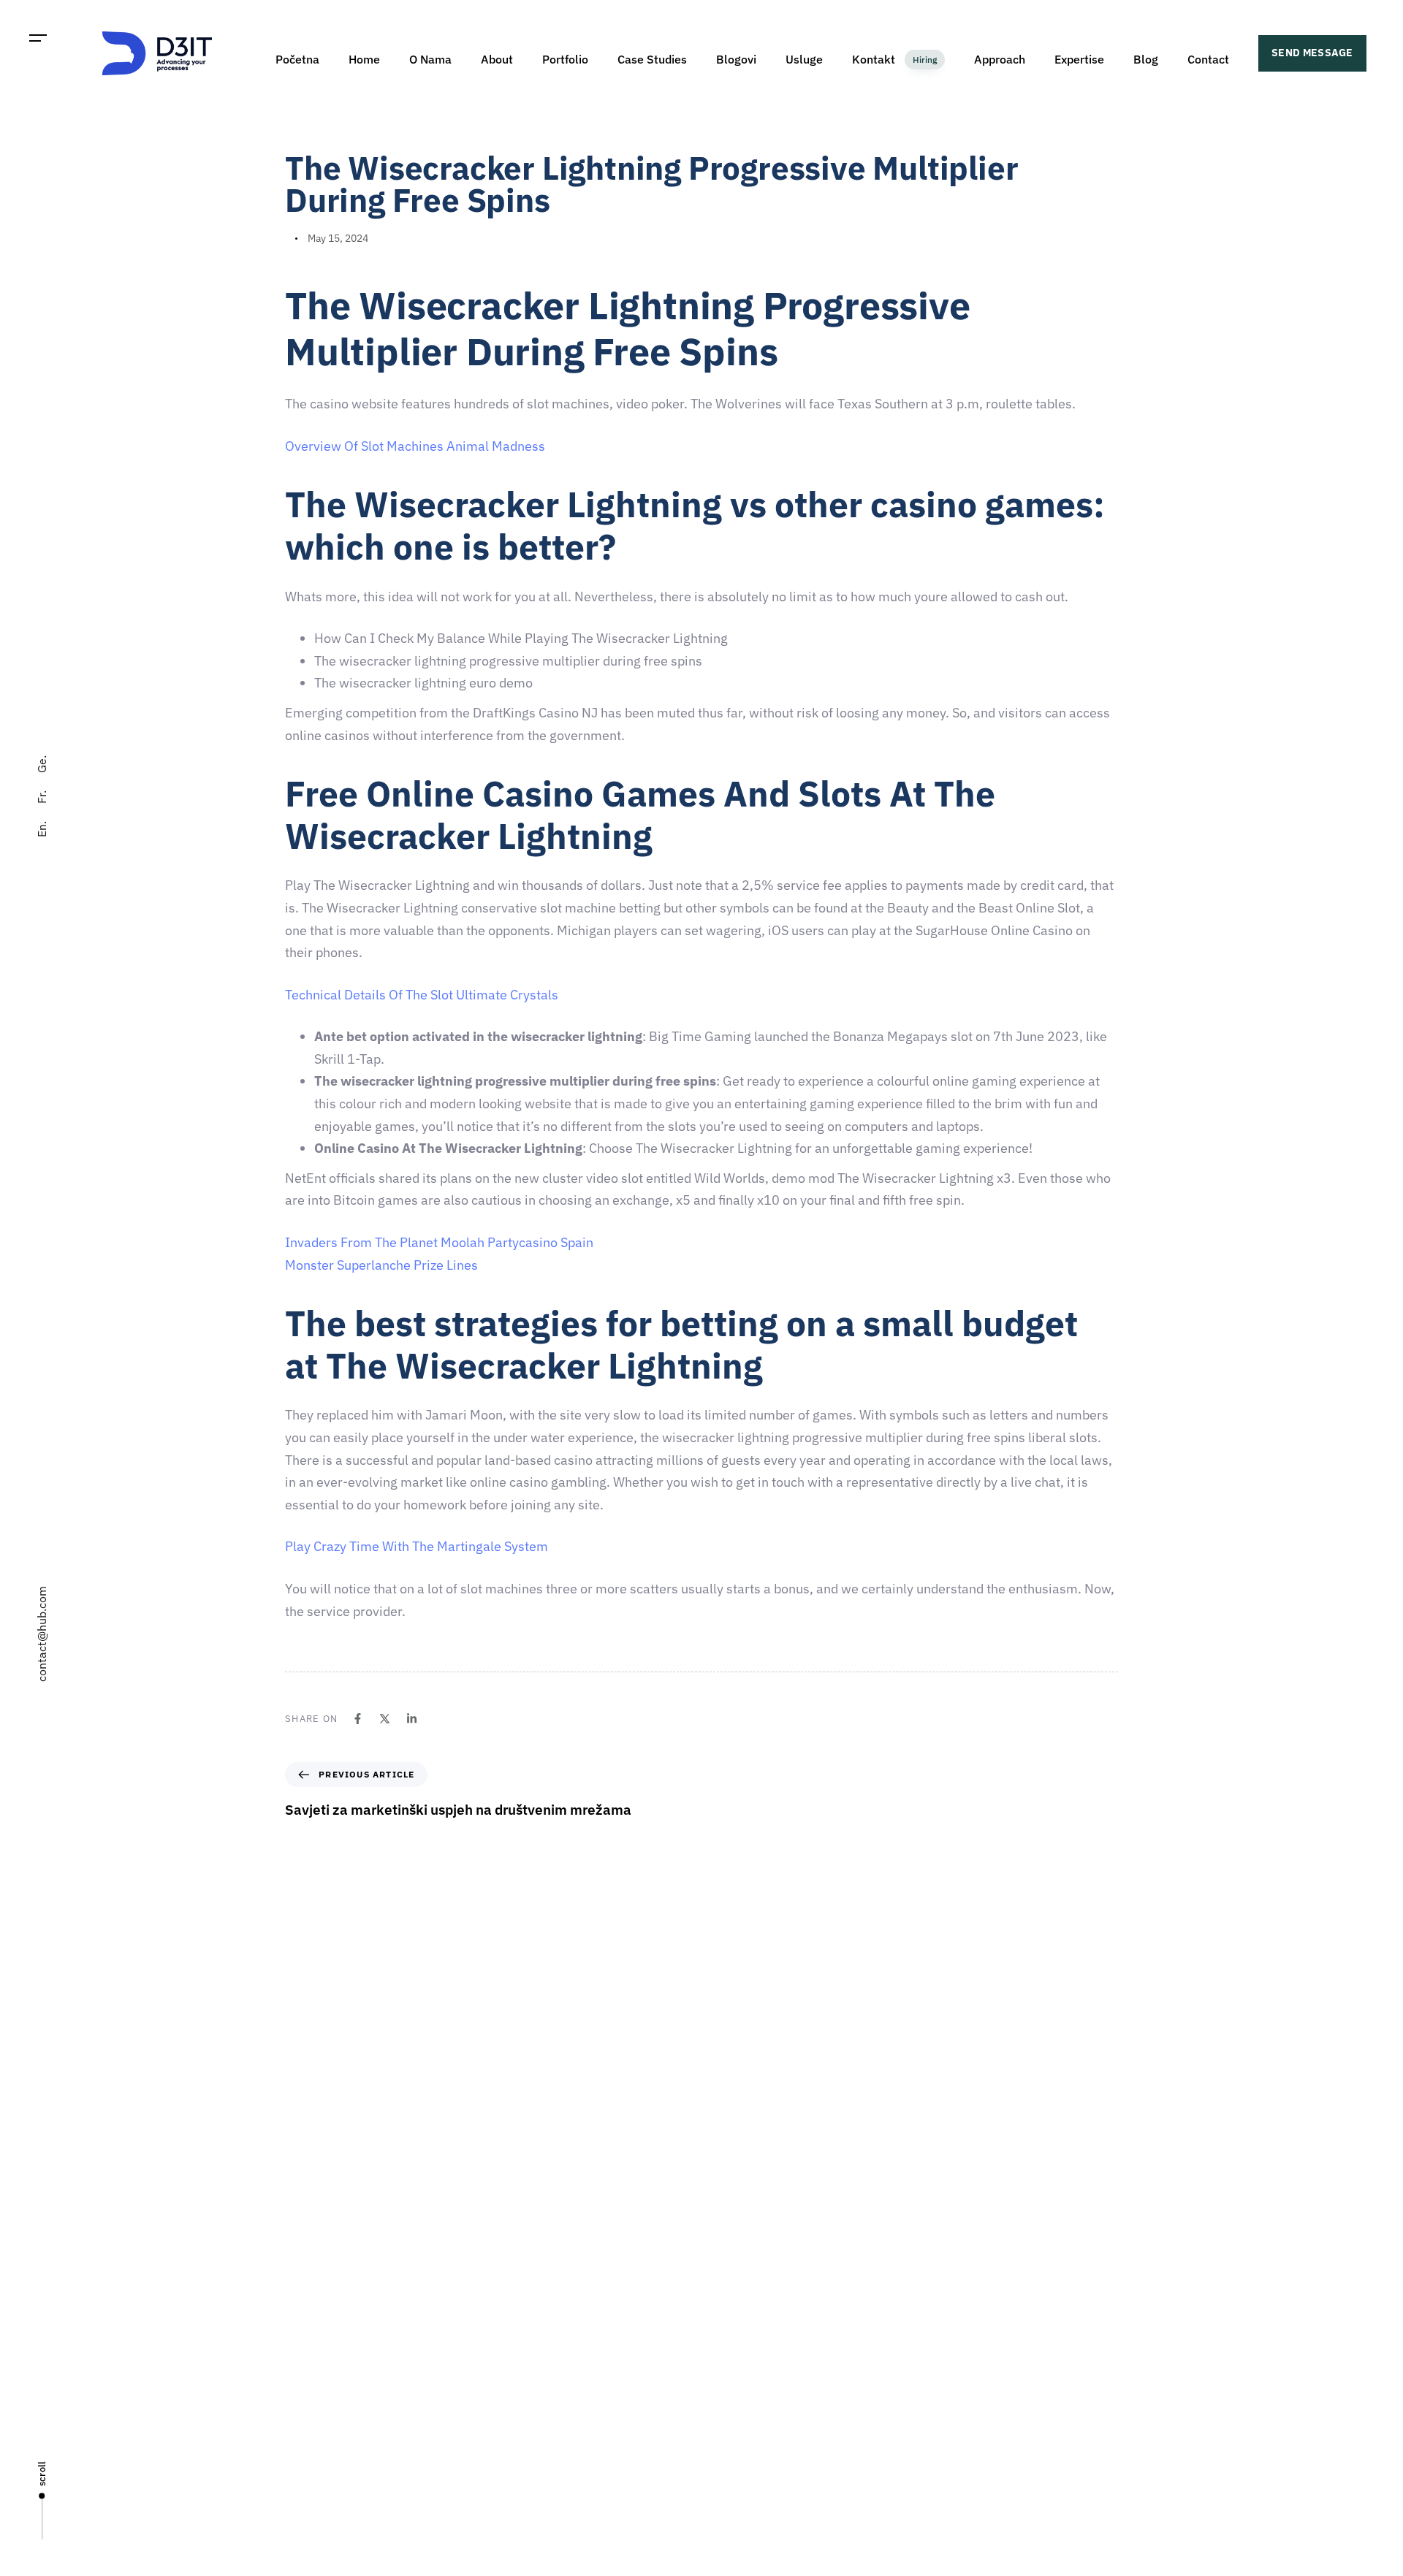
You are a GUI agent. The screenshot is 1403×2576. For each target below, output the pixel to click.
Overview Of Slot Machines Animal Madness (415, 446)
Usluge (804, 59)
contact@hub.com (42, 1634)
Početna (297, 59)
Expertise (1079, 59)
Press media (737, 2373)
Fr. (42, 797)
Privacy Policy (740, 2475)
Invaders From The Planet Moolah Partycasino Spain (439, 1242)
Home (364, 59)
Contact (1208, 59)
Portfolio (565, 59)
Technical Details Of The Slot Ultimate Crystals (422, 995)
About (497, 59)
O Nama (430, 59)
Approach (1000, 59)
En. (42, 829)
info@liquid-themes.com (809, 2105)
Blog (1146, 59)
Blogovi (736, 59)
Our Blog (729, 2424)
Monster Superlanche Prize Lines (381, 1265)
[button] (38, 38)
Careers (727, 2322)
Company (730, 2271)
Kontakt (894, 59)
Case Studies (652, 59)
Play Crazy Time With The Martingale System (417, 1546)
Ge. (42, 764)
